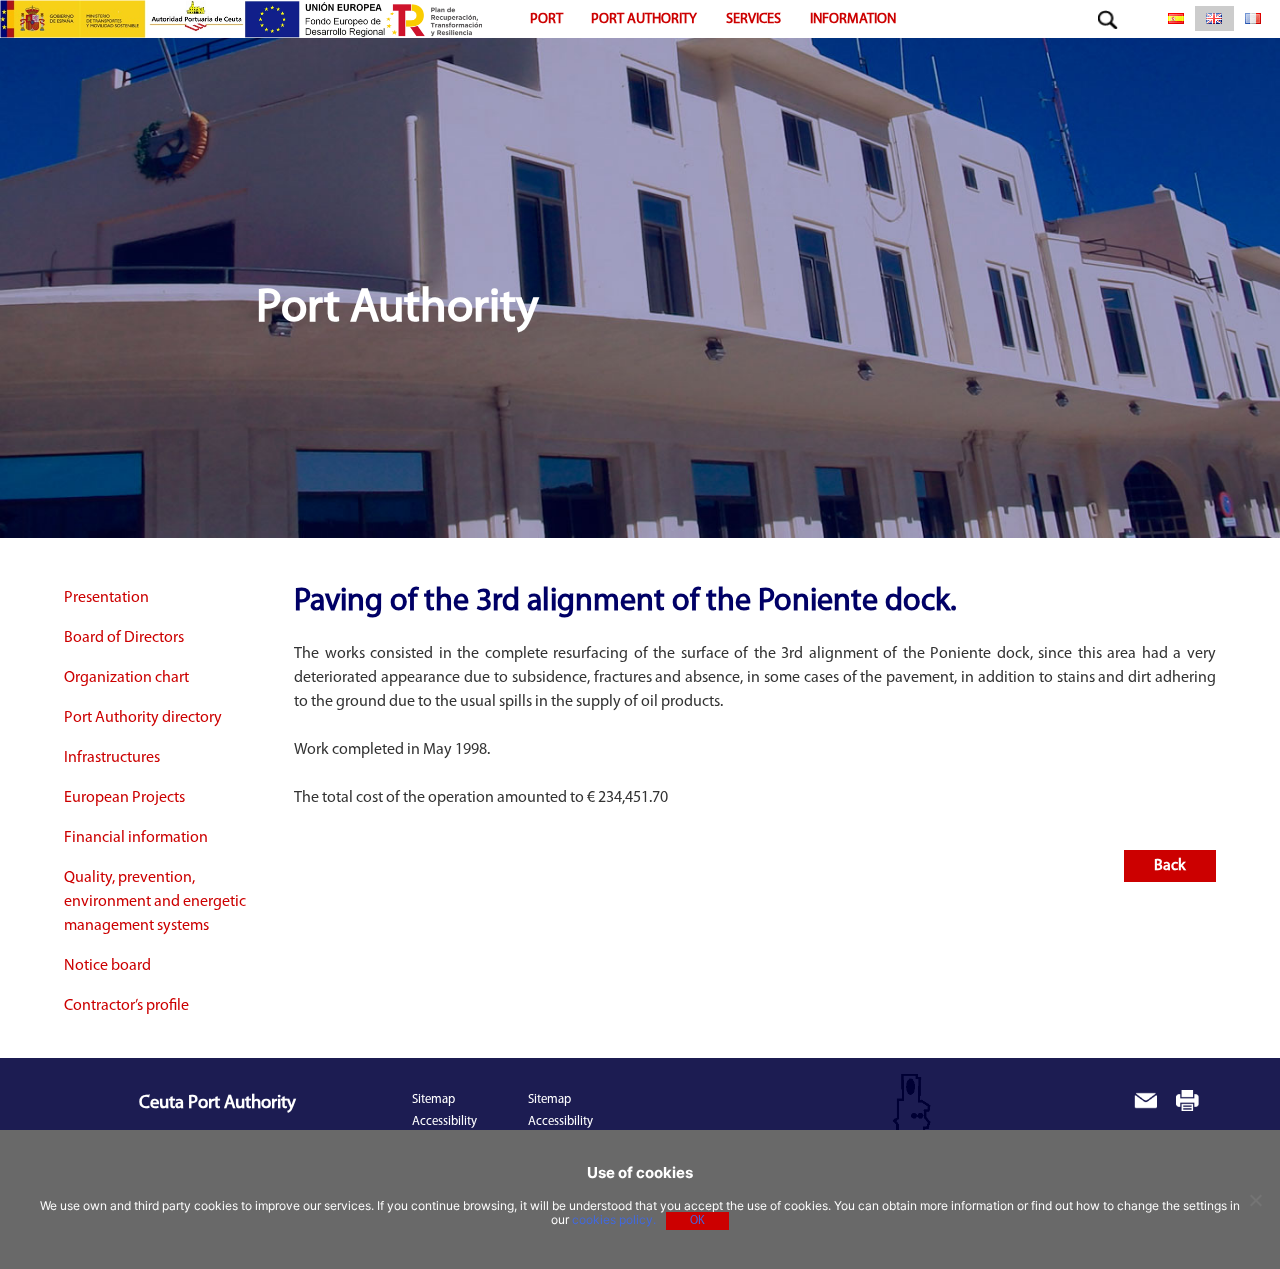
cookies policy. (614, 1219)
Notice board (107, 966)
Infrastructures (112, 758)
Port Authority (644, 19)
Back (1170, 866)
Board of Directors (124, 638)
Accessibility (444, 1121)
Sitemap (433, 1099)
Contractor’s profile (126, 1006)
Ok (697, 1221)
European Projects (124, 798)
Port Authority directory (143, 718)
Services (753, 19)
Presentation (106, 598)
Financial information (136, 838)
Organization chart (126, 678)
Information (853, 19)
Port (546, 19)
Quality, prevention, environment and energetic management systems (155, 902)
